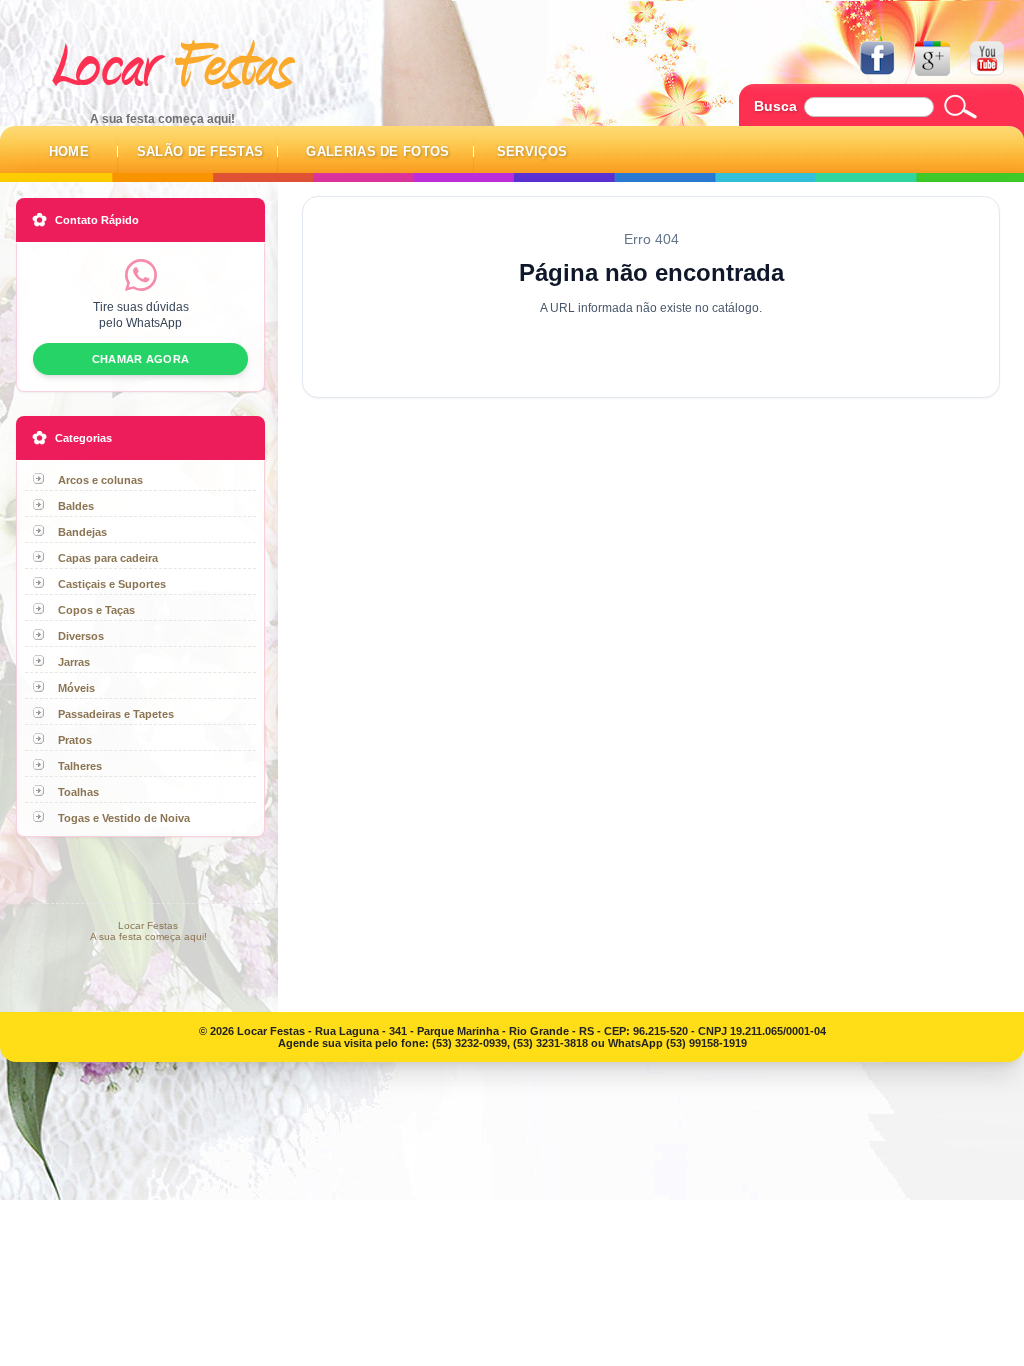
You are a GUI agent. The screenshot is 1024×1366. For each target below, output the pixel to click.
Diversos (81, 636)
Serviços (532, 151)
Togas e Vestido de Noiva (124, 818)
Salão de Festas (200, 151)
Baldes (76, 506)
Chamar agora (140, 359)
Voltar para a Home (651, 350)
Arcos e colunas (100, 480)
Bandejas (82, 532)
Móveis (76, 688)
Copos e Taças (96, 610)
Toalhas (78, 792)
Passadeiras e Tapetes (116, 714)
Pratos (75, 740)
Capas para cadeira (108, 558)
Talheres (80, 766)
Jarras (74, 662)
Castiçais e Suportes (112, 584)
